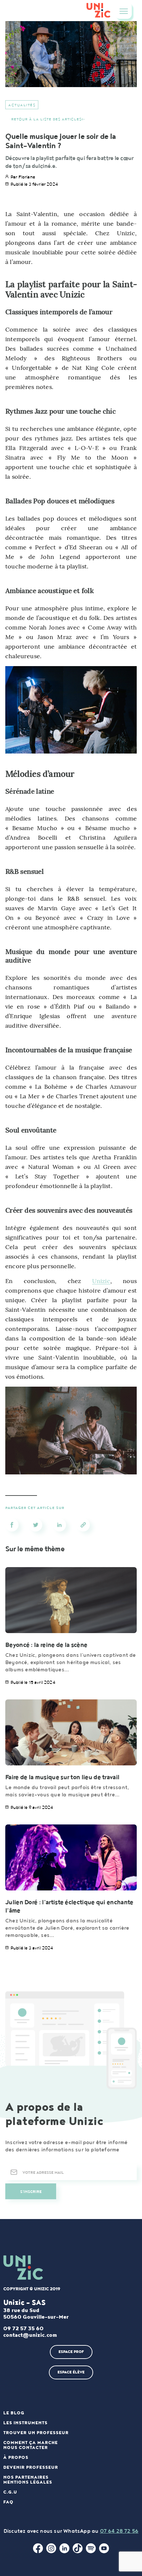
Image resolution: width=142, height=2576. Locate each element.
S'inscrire (31, 2192)
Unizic (101, 1281)
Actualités (22, 105)
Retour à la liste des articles (46, 119)
